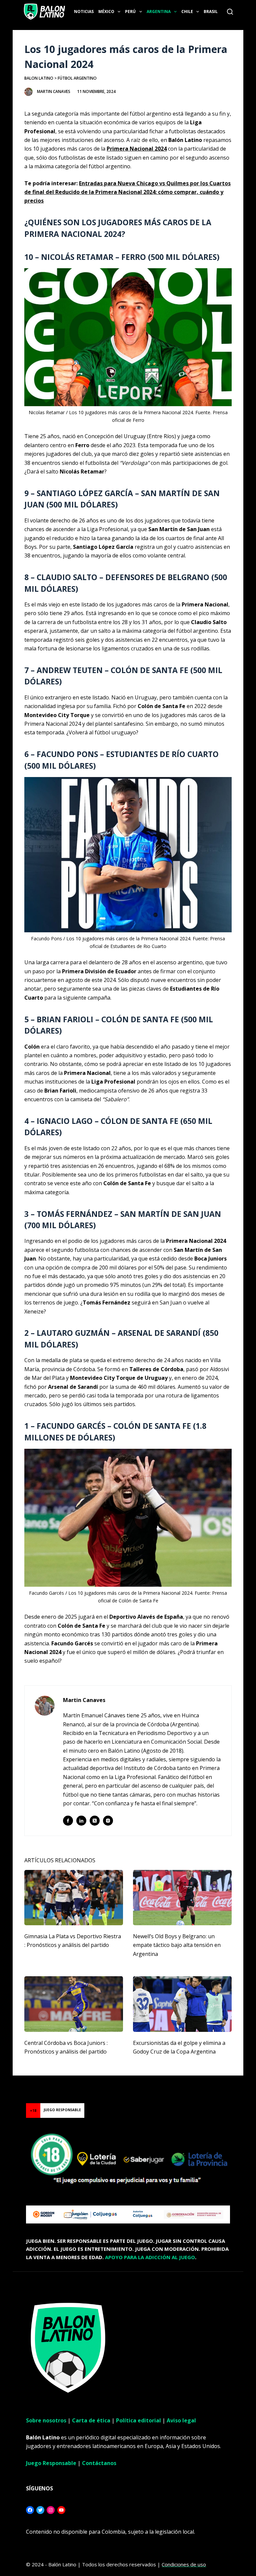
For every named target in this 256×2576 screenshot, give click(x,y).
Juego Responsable (51, 2463)
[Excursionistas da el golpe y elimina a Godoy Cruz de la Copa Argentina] (182, 2004)
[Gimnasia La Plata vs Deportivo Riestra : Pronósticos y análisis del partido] (74, 1898)
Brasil (211, 11)
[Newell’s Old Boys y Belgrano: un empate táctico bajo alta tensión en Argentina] (182, 1898)
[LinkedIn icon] (81, 1821)
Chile (187, 11)
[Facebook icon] (68, 1821)
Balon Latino (39, 78)
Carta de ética (91, 2420)
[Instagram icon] (108, 1821)
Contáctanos (99, 2463)
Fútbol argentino (77, 78)
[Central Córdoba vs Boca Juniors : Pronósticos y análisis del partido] (74, 2004)
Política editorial (138, 2420)
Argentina (159, 11)
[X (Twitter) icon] (95, 1821)
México (106, 11)
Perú (130, 11)
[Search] (230, 12)
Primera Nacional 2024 (137, 149)
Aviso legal (181, 2420)
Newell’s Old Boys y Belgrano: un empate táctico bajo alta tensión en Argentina (177, 1945)
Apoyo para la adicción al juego (150, 2257)
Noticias (84, 11)
